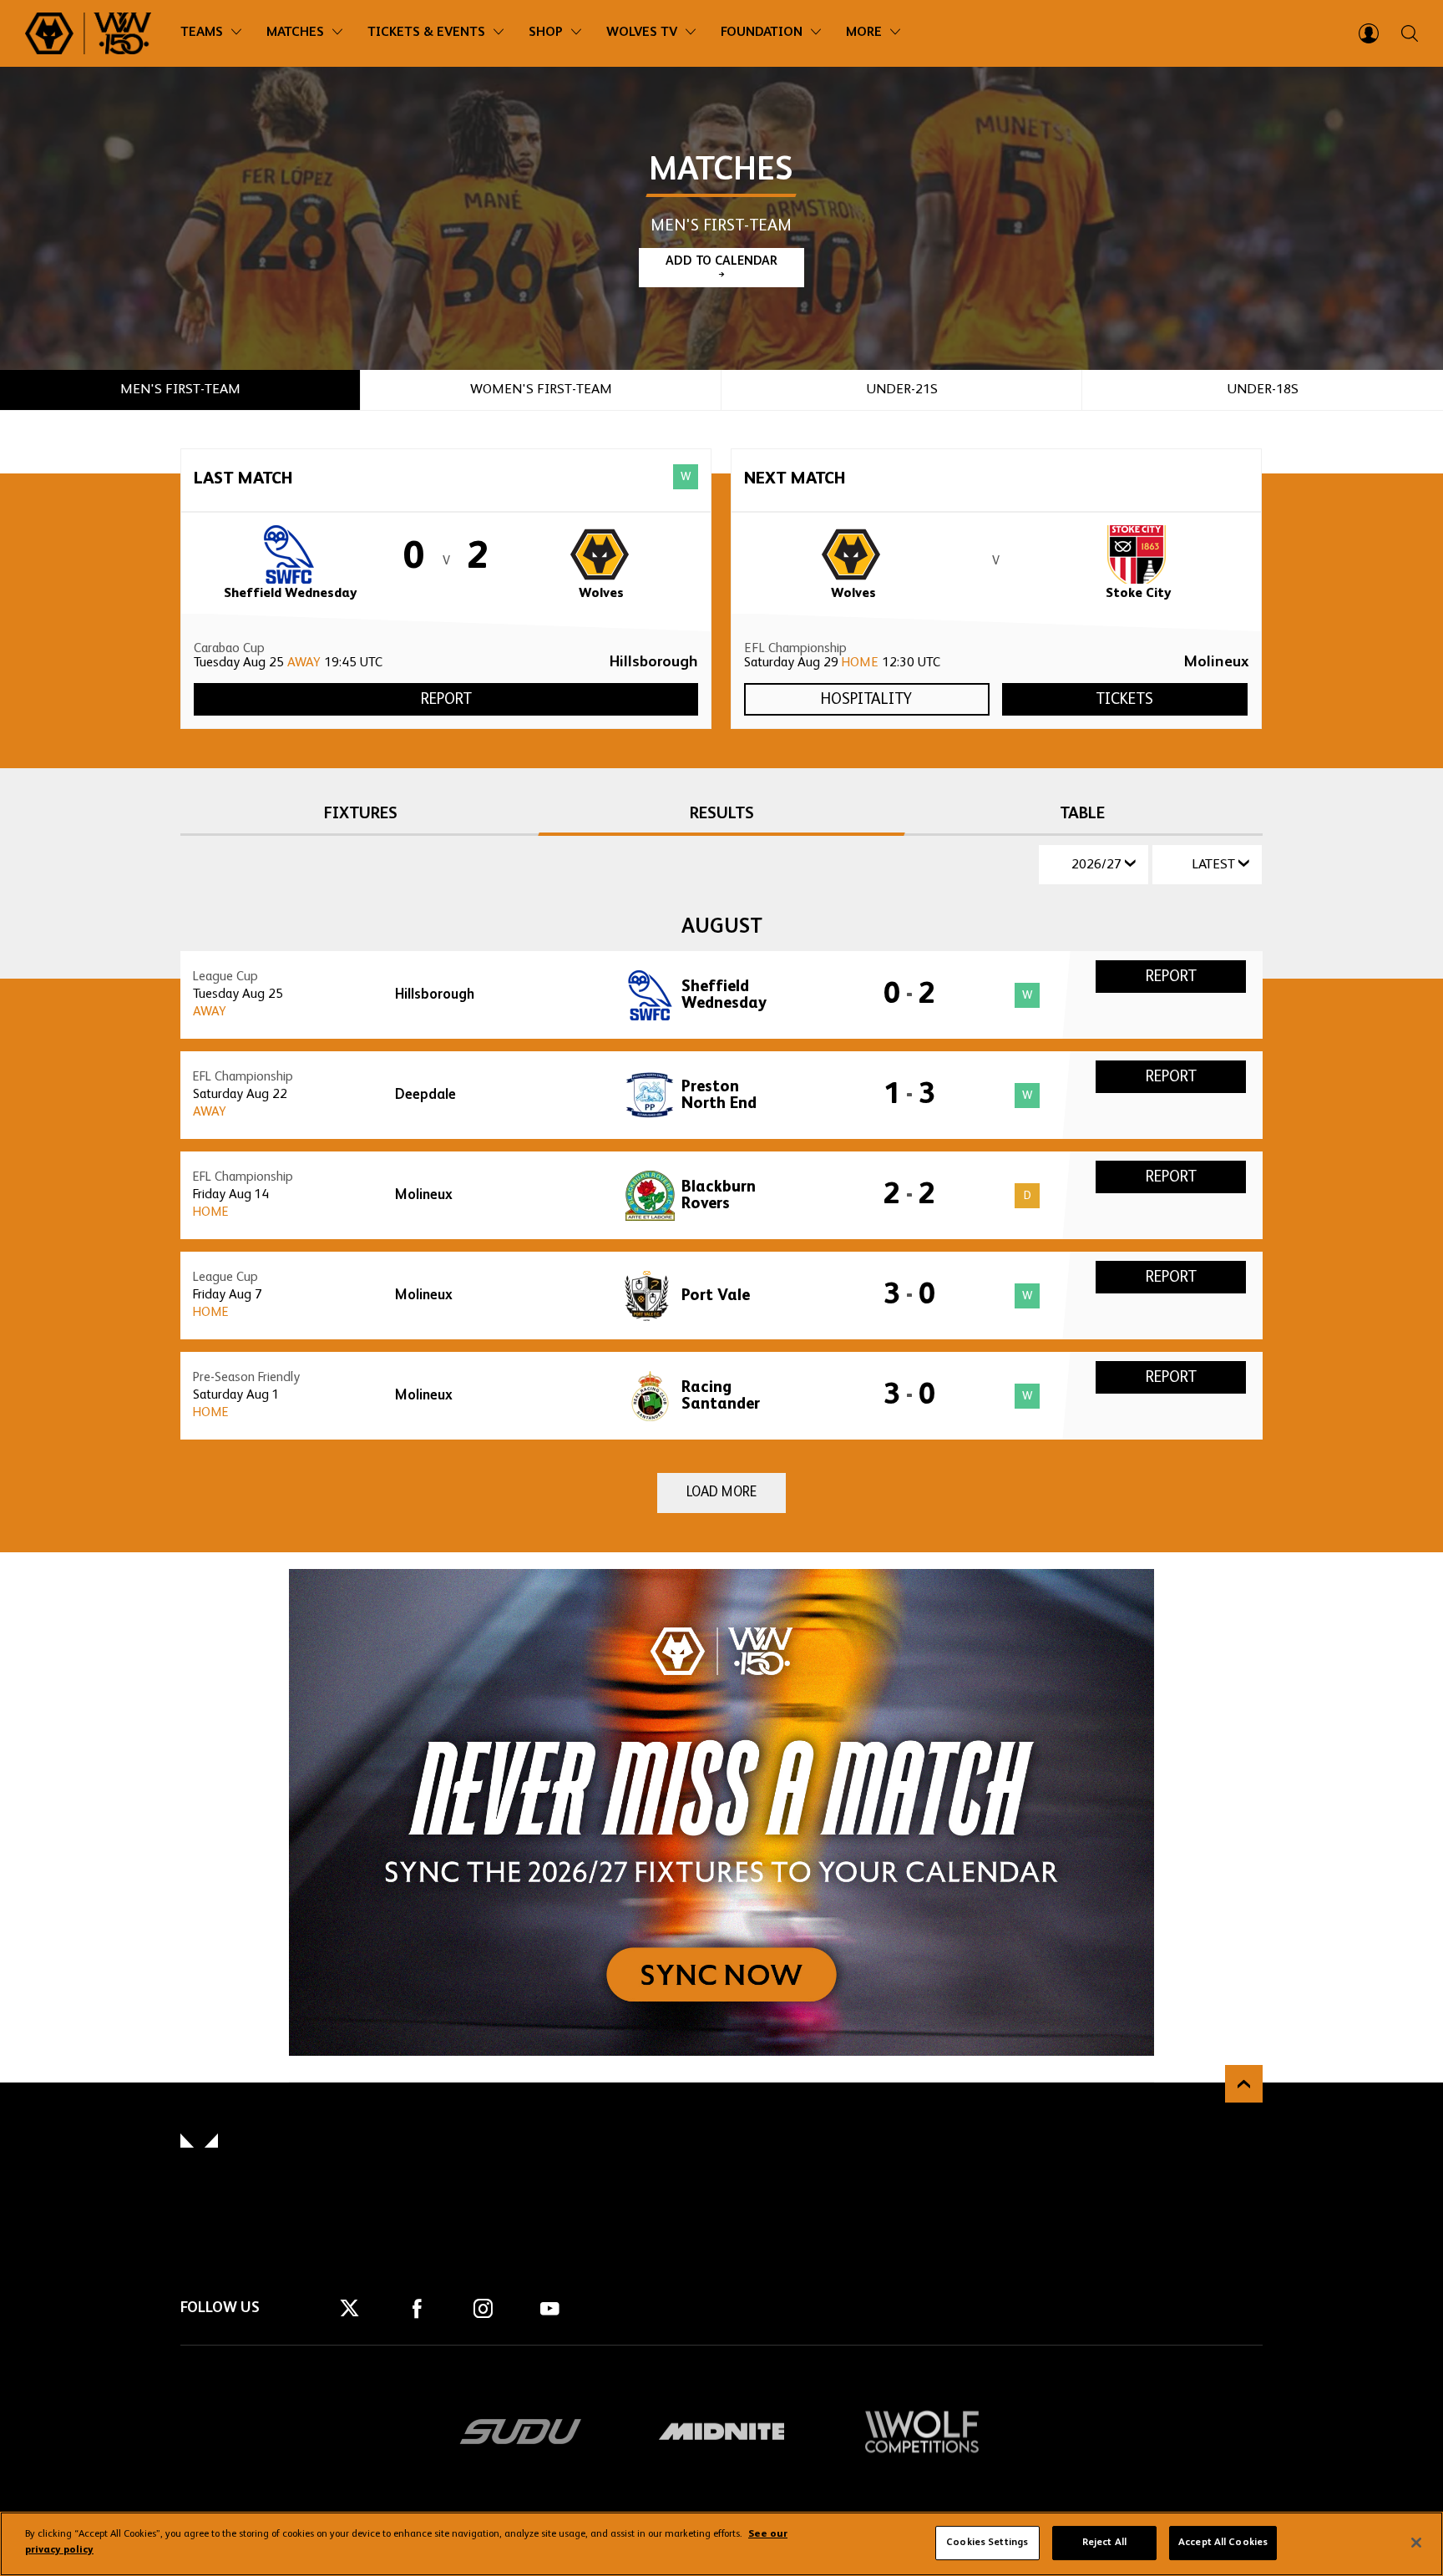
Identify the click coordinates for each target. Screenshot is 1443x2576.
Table (1082, 814)
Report (446, 699)
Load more (721, 1493)
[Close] (1416, 2543)
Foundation (762, 33)
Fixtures (361, 814)
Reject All (1104, 2543)
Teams (202, 33)
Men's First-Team (180, 390)
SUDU (521, 2432)
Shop (546, 33)
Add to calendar (721, 261)
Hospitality (866, 699)
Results (722, 814)
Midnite (721, 2432)
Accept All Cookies (1223, 2543)
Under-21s (902, 390)
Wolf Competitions (922, 2432)
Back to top (1244, 2084)
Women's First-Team (541, 390)
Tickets (1124, 699)
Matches (295, 33)
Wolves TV (642, 33)
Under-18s (1263, 390)
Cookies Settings (987, 2543)
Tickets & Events (426, 33)
